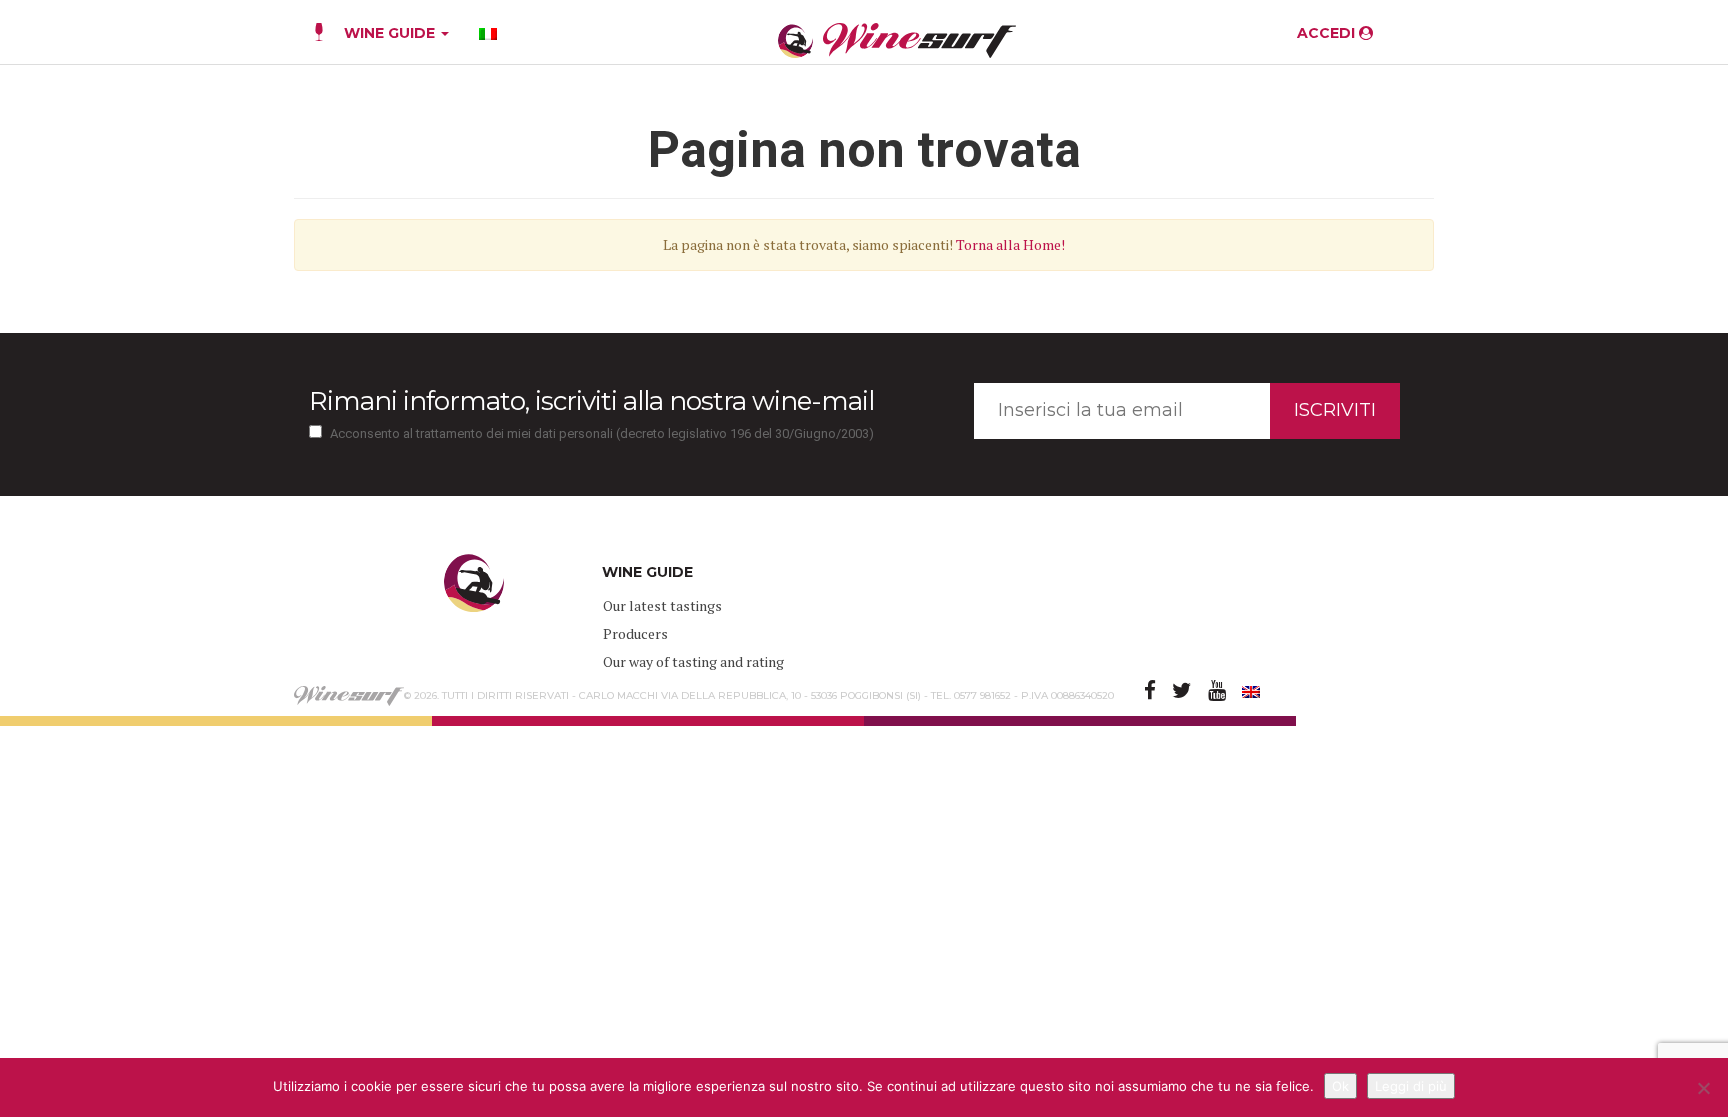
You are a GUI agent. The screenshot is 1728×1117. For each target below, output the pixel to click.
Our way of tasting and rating (693, 661)
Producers (635, 633)
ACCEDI (1328, 33)
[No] (1703, 1088)
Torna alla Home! (1010, 244)
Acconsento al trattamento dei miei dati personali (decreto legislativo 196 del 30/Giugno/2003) (602, 433)
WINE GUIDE (391, 33)
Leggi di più (1411, 1086)
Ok (1340, 1086)
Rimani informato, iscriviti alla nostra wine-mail (591, 401)
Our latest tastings (662, 605)
